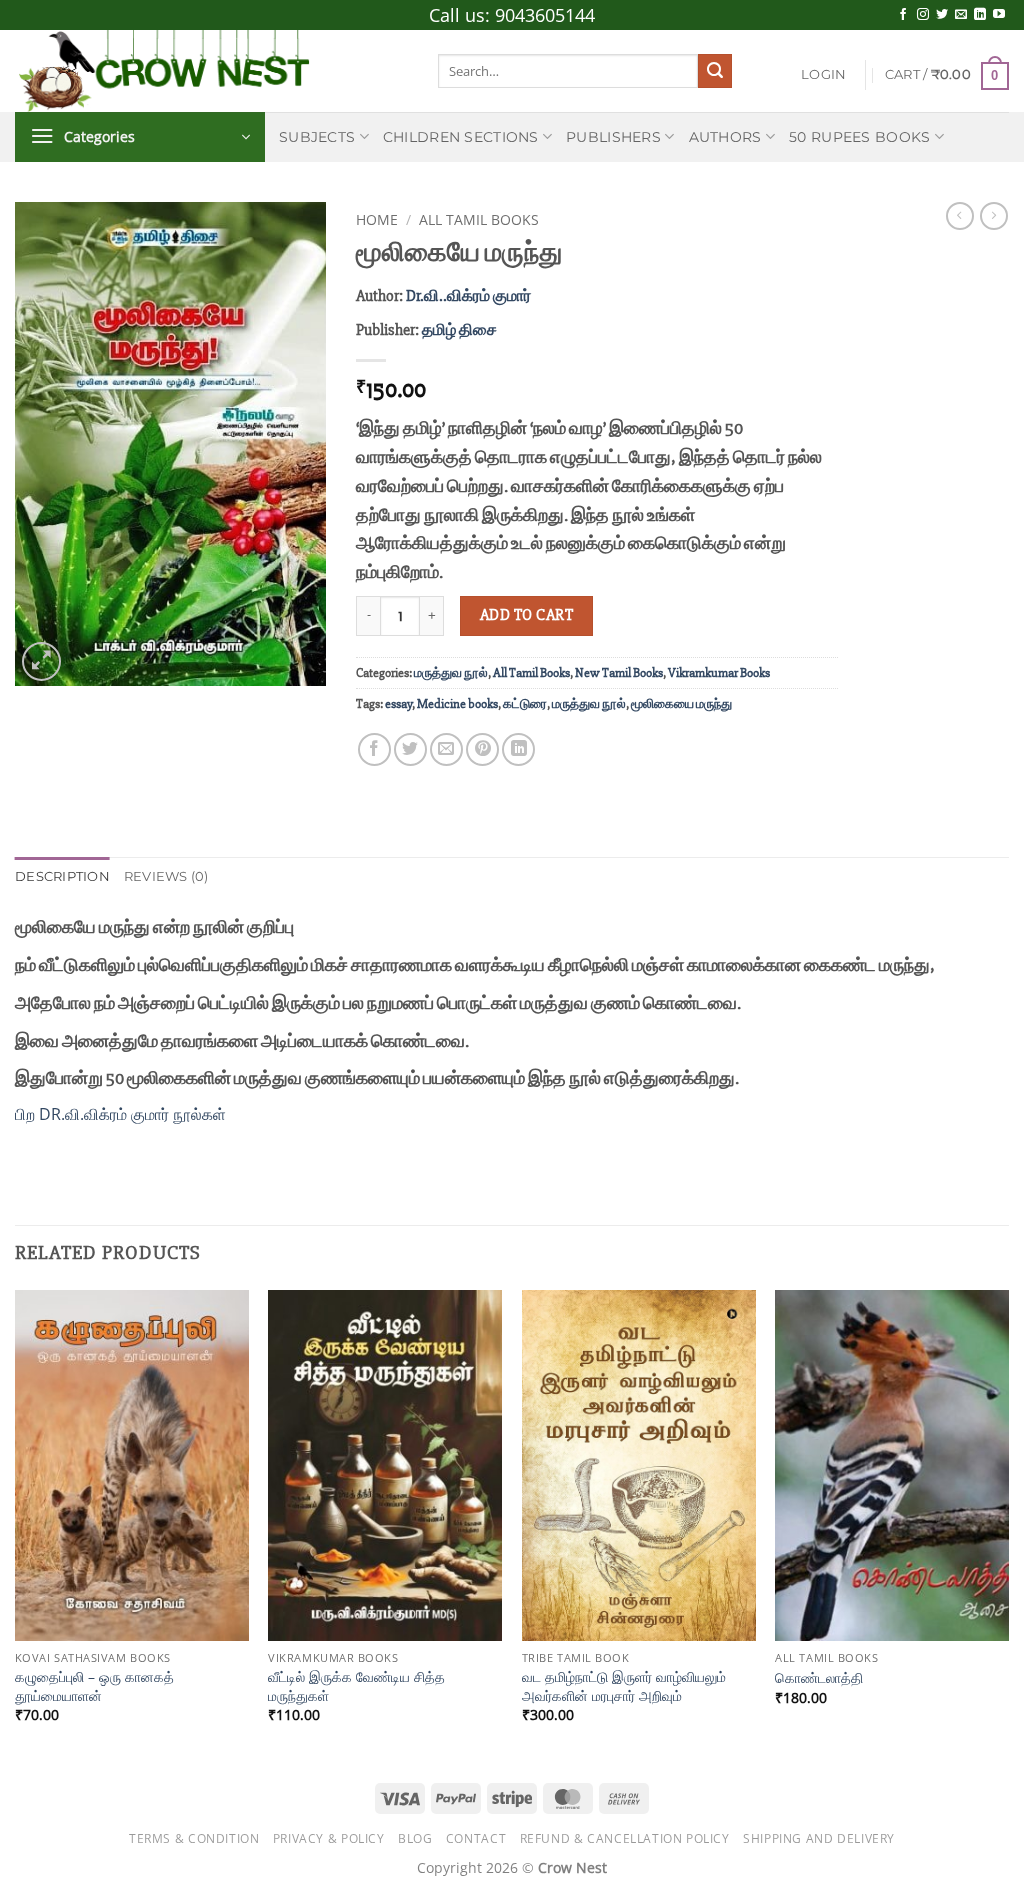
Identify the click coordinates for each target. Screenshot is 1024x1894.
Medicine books (457, 704)
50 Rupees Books (859, 137)
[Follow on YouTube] (999, 15)
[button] (823, 75)
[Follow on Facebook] (903, 15)
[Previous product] (994, 216)
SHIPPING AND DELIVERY (819, 1838)
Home (377, 219)
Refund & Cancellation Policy (625, 1838)
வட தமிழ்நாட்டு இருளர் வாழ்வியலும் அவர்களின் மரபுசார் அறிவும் (624, 1686)
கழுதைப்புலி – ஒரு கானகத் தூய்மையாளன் (94, 1686)
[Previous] (16, 1524)
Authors (725, 137)
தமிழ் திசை (459, 330)
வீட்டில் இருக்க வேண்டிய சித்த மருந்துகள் (356, 1686)
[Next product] (960, 216)
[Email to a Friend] (446, 749)
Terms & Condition (194, 1838)
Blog (415, 1838)
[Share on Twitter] (410, 749)
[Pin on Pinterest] (482, 749)
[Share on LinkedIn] (518, 749)
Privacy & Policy (329, 1838)
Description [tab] (62, 876)
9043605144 (545, 15)
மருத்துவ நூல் (451, 673)
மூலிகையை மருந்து (681, 704)
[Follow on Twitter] (942, 15)
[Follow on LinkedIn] (980, 15)
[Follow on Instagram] (923, 15)
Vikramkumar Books (719, 673)
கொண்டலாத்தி (819, 1678)
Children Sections (461, 137)
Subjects (317, 137)
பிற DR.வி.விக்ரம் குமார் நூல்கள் (120, 1114)
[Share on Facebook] (374, 749)
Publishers (613, 137)
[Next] (1008, 1524)
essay (398, 704)
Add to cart (526, 615)
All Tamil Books (479, 219)
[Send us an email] (961, 15)
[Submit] (715, 71)
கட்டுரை (525, 704)
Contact (476, 1838)
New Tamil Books (619, 673)
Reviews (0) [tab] (166, 876)
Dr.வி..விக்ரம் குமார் (468, 296)
